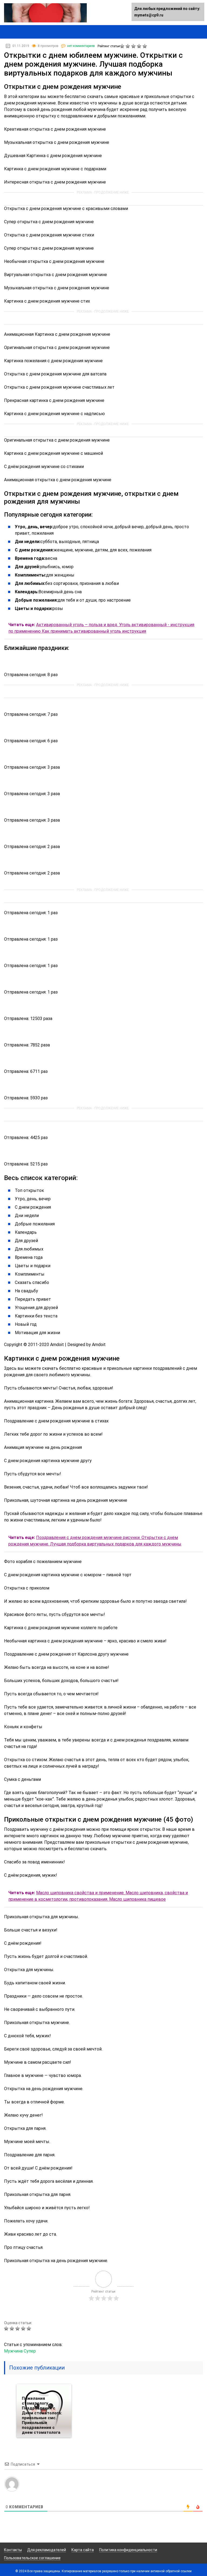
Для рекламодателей (47, 2550)
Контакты (13, 2550)
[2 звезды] (128, 46)
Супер (30, 2351)
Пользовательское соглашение (32, 2558)
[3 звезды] (134, 46)
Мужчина (13, 2351)
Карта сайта (83, 2550)
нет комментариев (81, 46)
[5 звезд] (145, 46)
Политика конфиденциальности (128, 2550)
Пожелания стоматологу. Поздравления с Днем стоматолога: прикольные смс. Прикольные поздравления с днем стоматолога (42, 2415)
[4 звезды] (140, 46)
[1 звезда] (123, 46)
